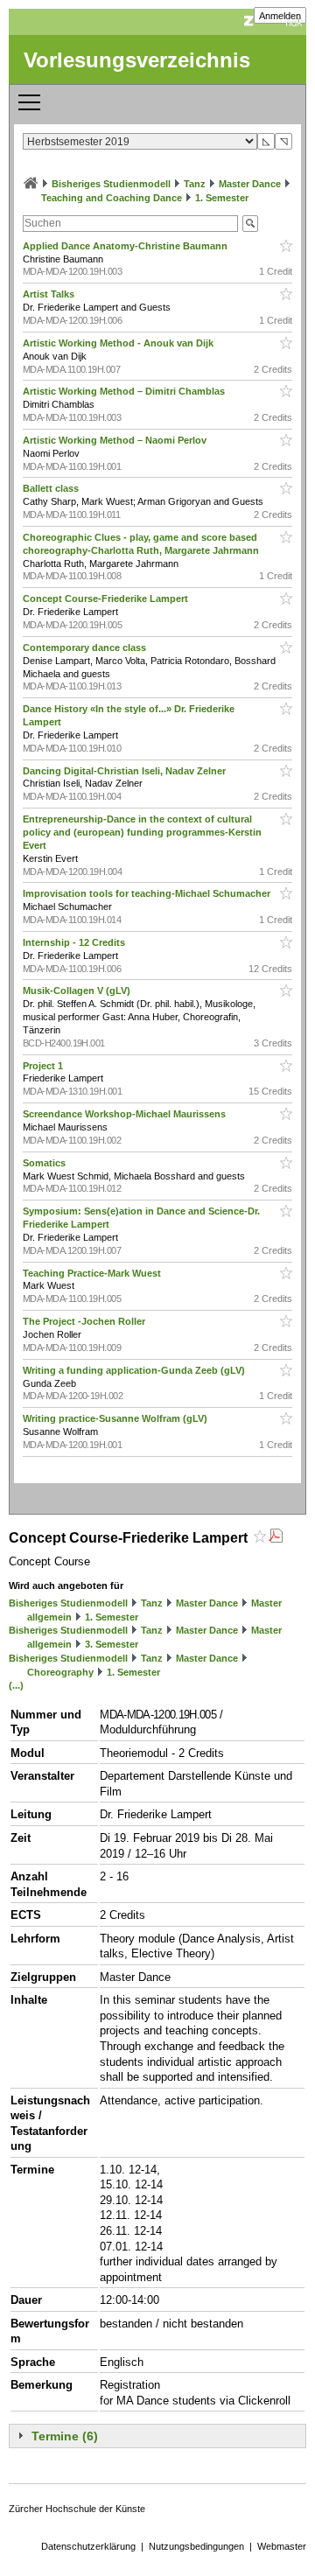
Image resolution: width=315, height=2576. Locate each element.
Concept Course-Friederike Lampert (107, 598)
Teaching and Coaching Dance (112, 198)
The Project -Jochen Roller (85, 1321)
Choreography (60, 1672)
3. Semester (112, 1644)
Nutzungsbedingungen (196, 2546)
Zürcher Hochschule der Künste (77, 2509)
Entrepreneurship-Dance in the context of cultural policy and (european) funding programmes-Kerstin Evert (142, 832)
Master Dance (250, 184)
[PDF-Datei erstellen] (276, 1538)
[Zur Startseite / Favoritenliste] (31, 184)
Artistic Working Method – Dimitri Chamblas (125, 391)
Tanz (195, 184)
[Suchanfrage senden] (250, 224)
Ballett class (52, 488)
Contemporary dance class (86, 647)
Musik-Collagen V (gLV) (78, 990)
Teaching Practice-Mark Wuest (93, 1273)
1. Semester (222, 198)
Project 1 (44, 1066)
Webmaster (282, 2546)
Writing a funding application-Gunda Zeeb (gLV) (135, 1370)
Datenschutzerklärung (88, 2546)
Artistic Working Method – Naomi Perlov (116, 440)
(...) (16, 1685)
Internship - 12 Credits (75, 942)
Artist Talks (50, 294)
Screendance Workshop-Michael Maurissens (126, 1114)
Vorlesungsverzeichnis (137, 60)
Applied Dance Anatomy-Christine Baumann (126, 246)
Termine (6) (65, 2436)
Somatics (45, 1163)
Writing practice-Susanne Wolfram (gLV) (116, 1418)
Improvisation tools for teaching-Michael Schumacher (148, 893)
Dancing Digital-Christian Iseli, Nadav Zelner (126, 771)
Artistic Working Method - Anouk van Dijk (119, 343)
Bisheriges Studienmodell (111, 184)
